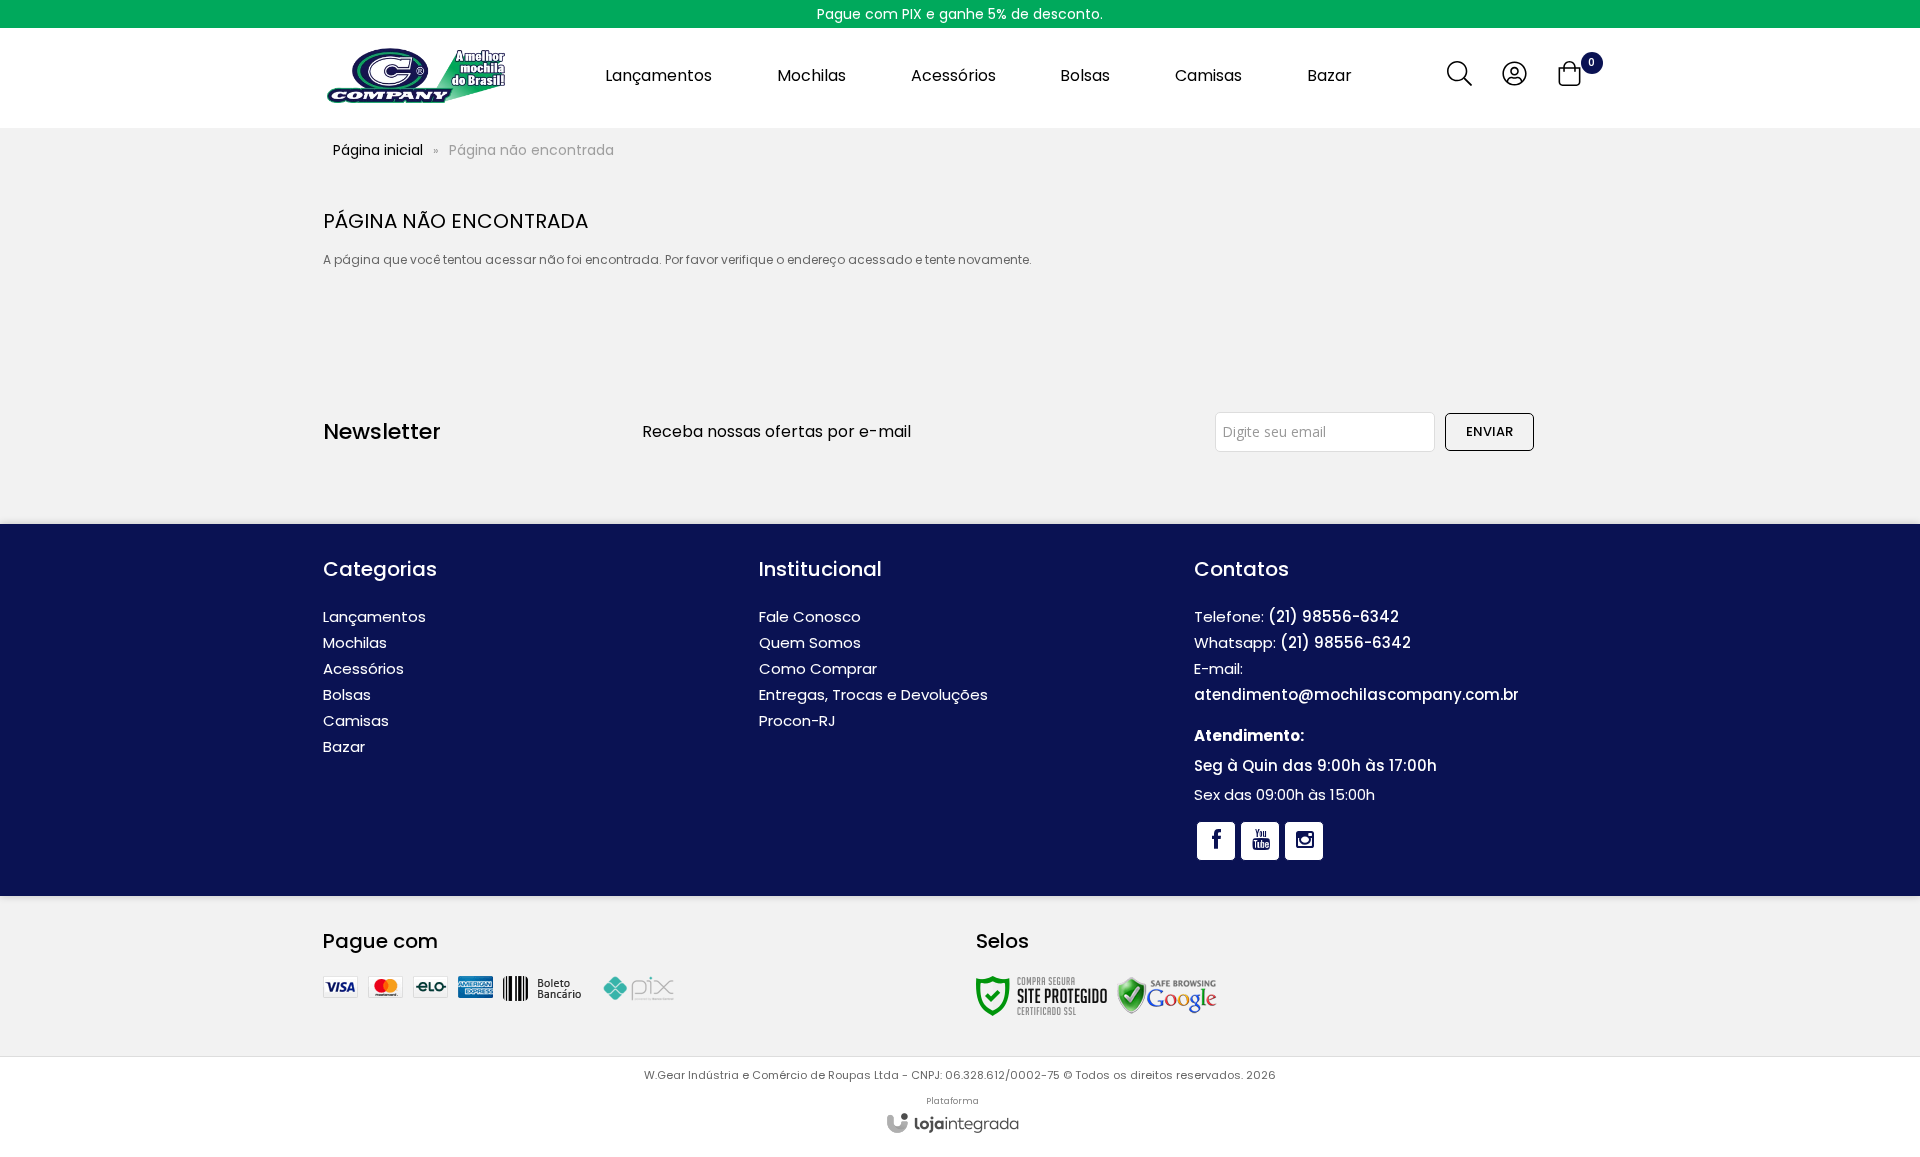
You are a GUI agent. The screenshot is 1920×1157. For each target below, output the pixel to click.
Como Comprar (818, 668)
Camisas (356, 720)
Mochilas (355, 642)
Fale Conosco (810, 616)
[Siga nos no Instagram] (1304, 841)
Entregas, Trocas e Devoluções (873, 694)
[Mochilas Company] (415, 75)
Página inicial (378, 150)
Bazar (344, 746)
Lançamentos (374, 616)
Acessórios (363, 668)
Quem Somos (810, 642)
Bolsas (347, 694)
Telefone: (1296, 616)
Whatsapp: (1302, 642)
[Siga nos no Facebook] (1216, 841)
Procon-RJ (797, 720)
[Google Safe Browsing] (1167, 994)
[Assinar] (1489, 432)
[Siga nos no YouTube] (1260, 841)
